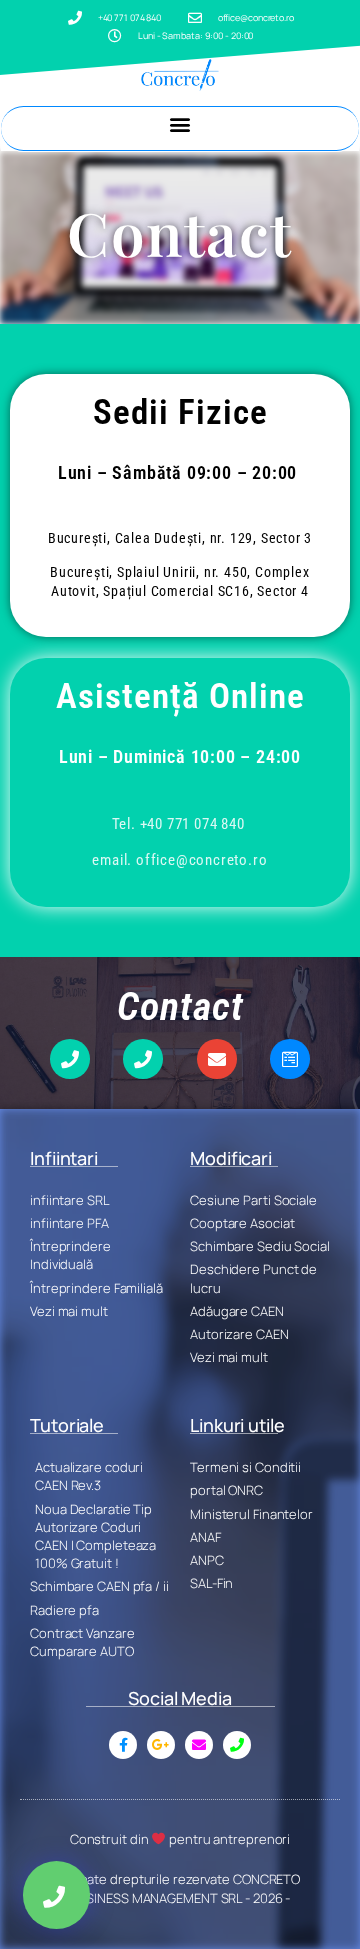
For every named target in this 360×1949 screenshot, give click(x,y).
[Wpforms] (290, 1059)
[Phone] (70, 1059)
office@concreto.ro (201, 860)
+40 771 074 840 (192, 824)
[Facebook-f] (123, 1745)
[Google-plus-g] (161, 1745)
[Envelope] (217, 1059)
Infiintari (64, 1158)
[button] (180, 123)
